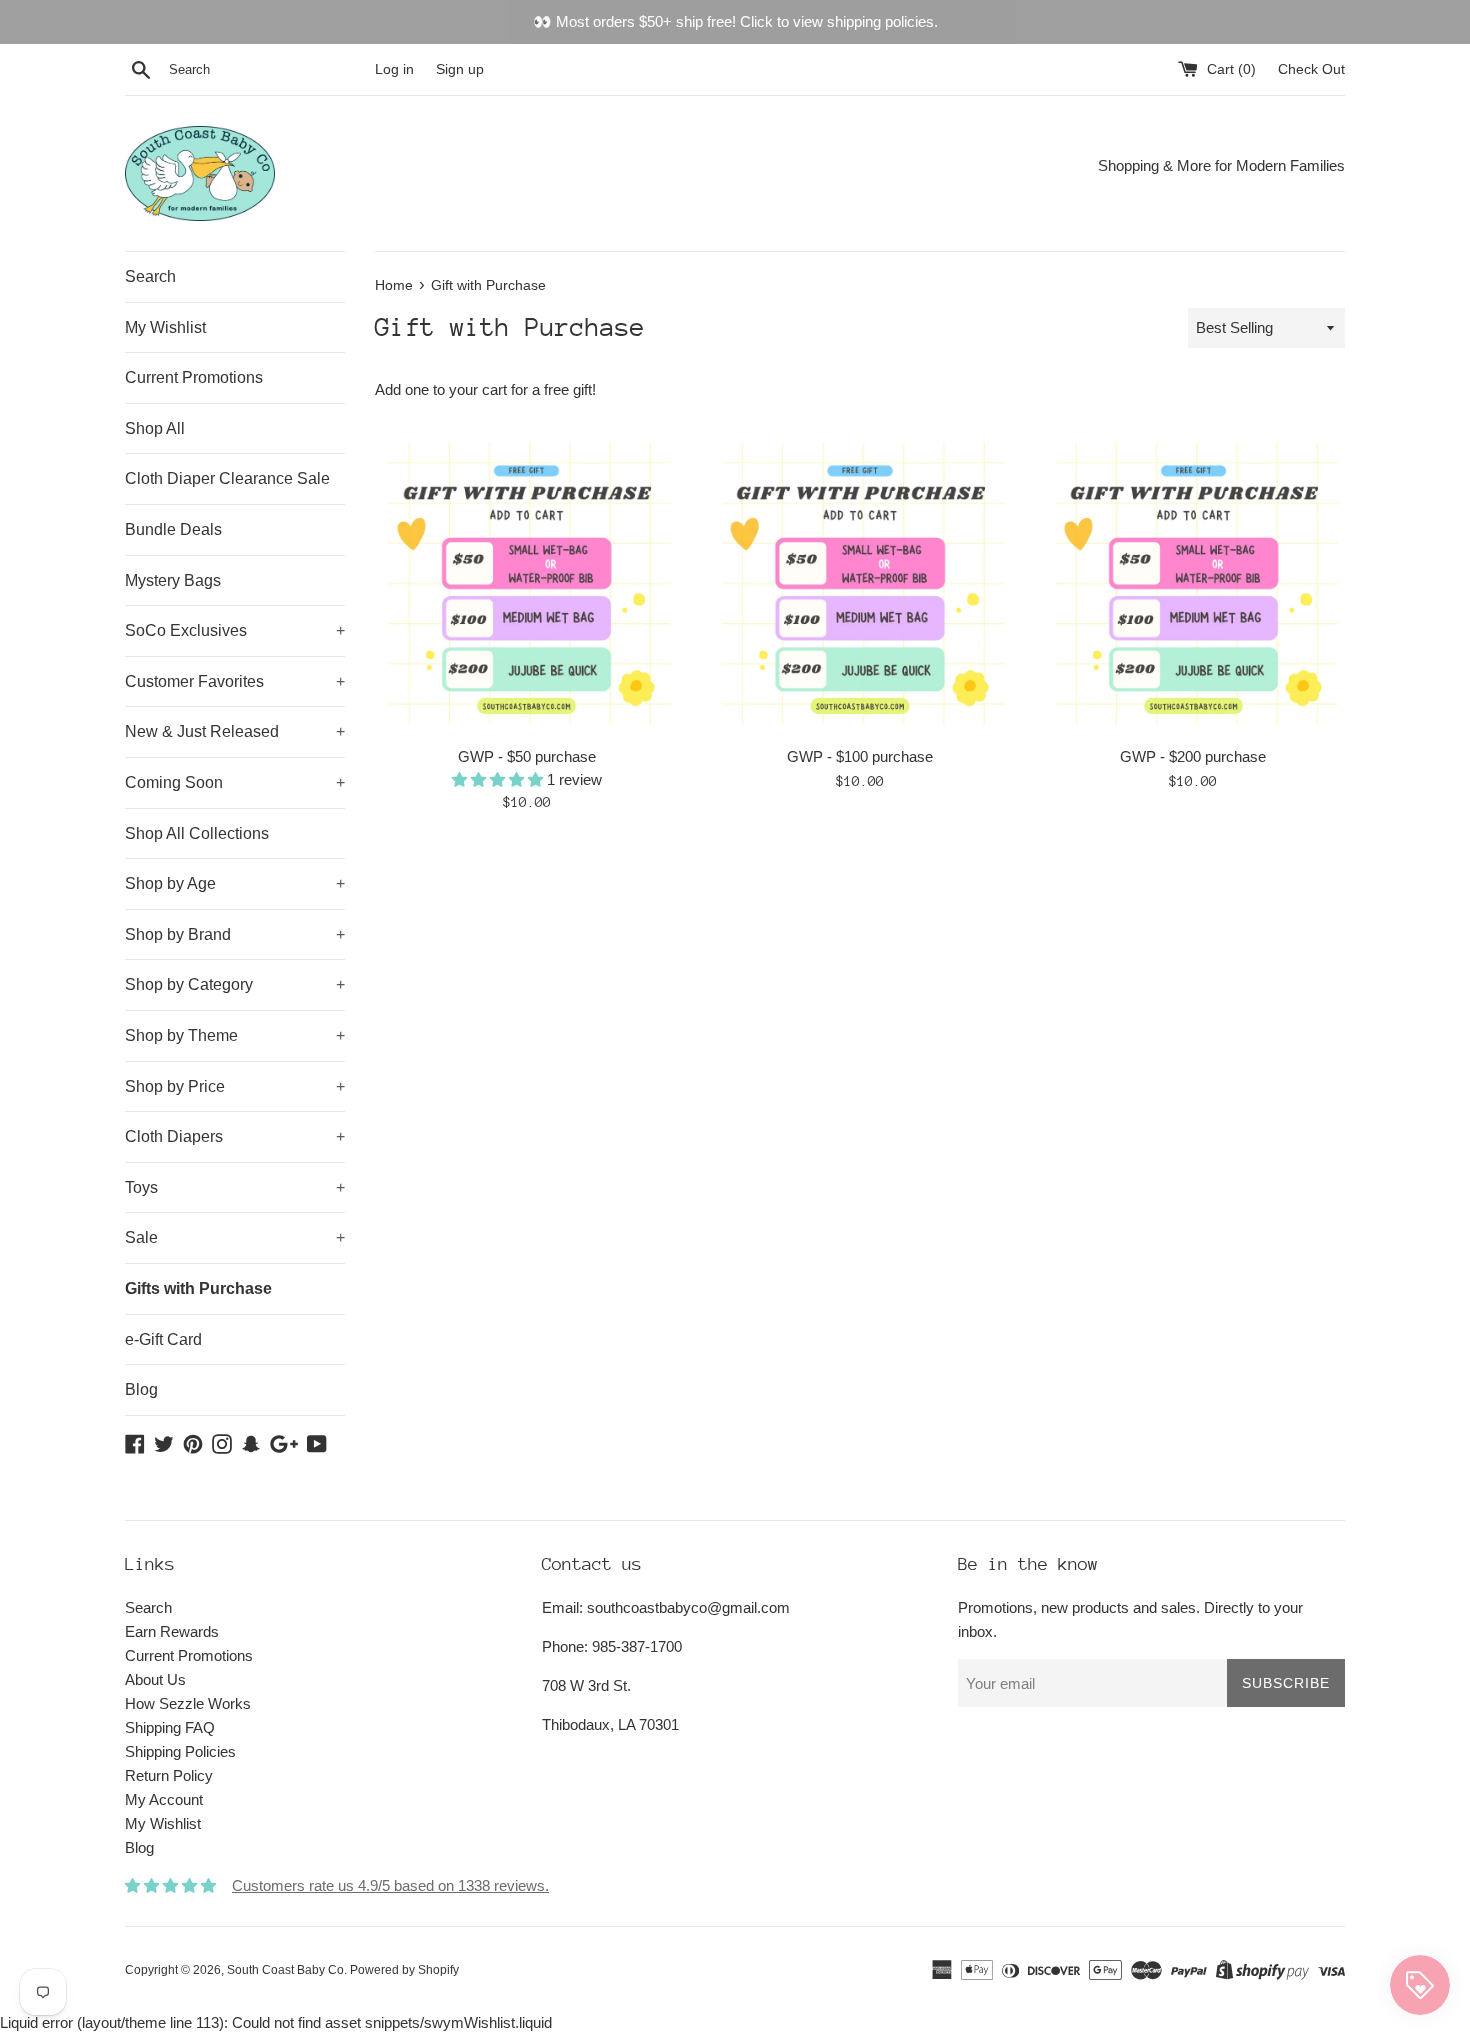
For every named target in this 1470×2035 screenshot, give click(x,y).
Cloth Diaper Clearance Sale (227, 478)
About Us (155, 1679)
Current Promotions (194, 377)
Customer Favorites (235, 681)
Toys (235, 1187)
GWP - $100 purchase (860, 756)
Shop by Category (235, 984)
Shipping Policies (180, 1751)
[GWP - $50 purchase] (526, 583)
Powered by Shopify (404, 1970)
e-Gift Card (163, 1339)
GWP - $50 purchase (527, 756)
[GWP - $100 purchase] (859, 583)
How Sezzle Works (188, 1703)
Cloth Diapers (235, 1136)
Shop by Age (235, 883)
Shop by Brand (235, 934)
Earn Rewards (172, 1631)
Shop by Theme (235, 1035)
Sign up (460, 69)
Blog (141, 1389)
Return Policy (169, 1775)
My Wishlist (165, 327)
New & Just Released (235, 731)
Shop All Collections (197, 833)
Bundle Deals (173, 529)
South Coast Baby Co (285, 1970)
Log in (394, 69)
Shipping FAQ (170, 1727)
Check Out (1311, 69)
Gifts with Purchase (198, 1288)
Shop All (155, 428)
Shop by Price (235, 1086)
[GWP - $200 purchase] (1193, 583)
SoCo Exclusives (235, 630)
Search (150, 276)
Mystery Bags (173, 580)
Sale (235, 1237)
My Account (164, 1799)
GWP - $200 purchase (1193, 756)
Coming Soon (235, 782)
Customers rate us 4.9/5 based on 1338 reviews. (390, 1885)
